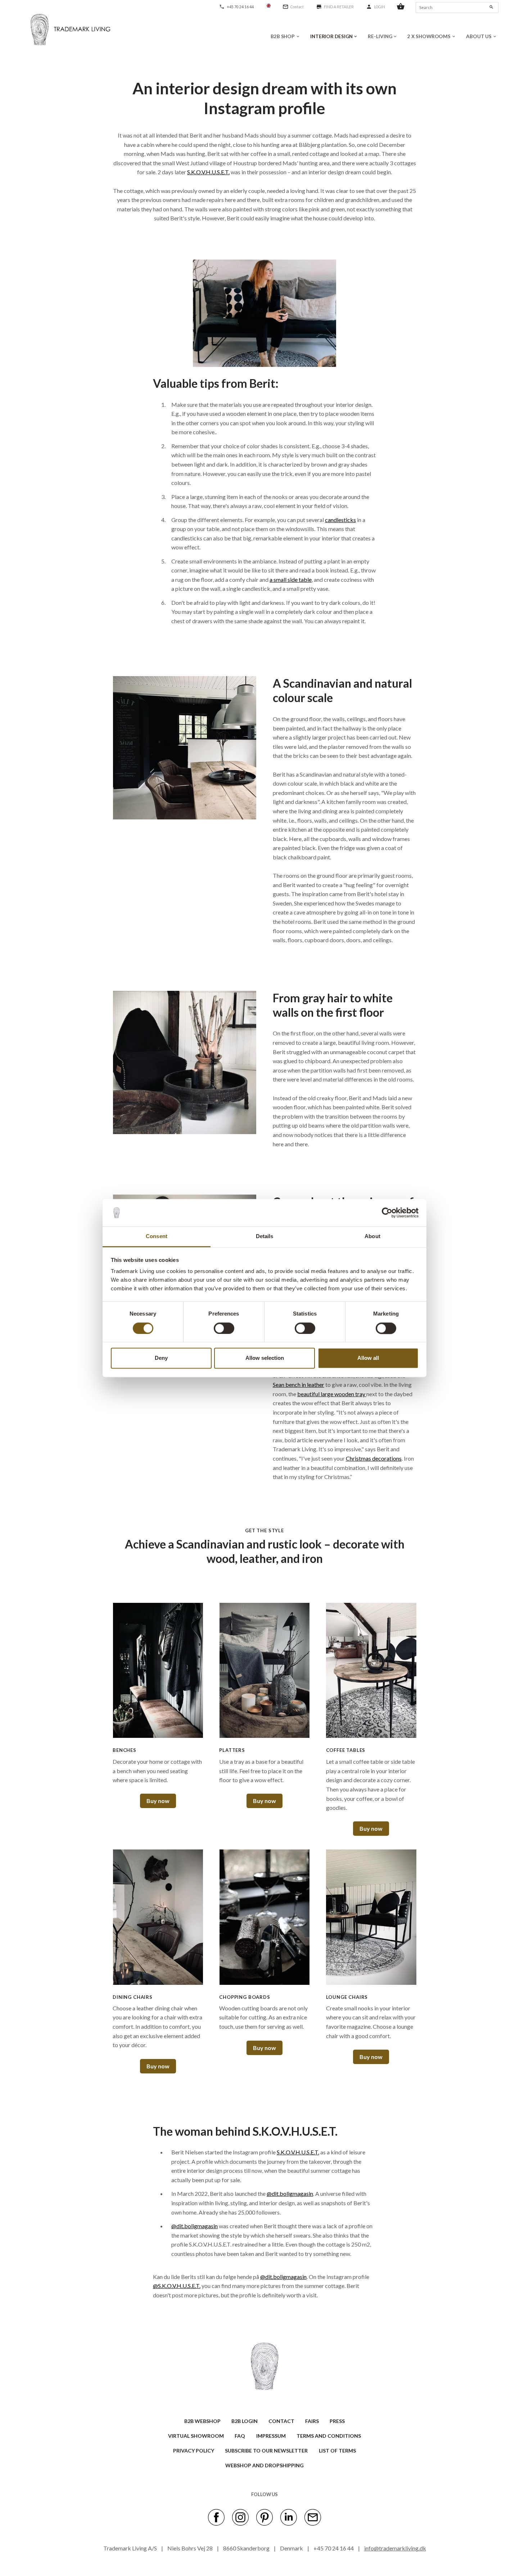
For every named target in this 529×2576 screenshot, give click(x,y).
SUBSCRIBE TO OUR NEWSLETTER (266, 2451)
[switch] (224, 1328)
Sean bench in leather (299, 1384)
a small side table (291, 579)
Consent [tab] (157, 1237)
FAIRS (312, 2421)
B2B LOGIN (245, 2421)
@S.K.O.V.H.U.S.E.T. (177, 2286)
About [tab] (372, 1237)
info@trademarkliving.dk (395, 2548)
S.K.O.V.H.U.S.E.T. (208, 172)
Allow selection (265, 1358)
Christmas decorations (374, 1458)
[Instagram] (240, 2517)
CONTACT (281, 2421)
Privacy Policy (194, 2451)
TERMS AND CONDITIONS (329, 2436)
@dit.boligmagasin (290, 2193)
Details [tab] (265, 1237)
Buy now (158, 1801)
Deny (161, 1358)
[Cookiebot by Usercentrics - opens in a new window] (387, 1213)
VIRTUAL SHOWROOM (196, 2436)
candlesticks (340, 520)
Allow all (368, 1358)
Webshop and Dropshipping (264, 2465)
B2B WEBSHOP (202, 2421)
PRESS (337, 2421)
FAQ (240, 2436)
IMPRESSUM (271, 2436)
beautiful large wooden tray (332, 1394)
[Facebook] (216, 2517)
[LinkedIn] (289, 2517)
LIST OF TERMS (337, 2451)
